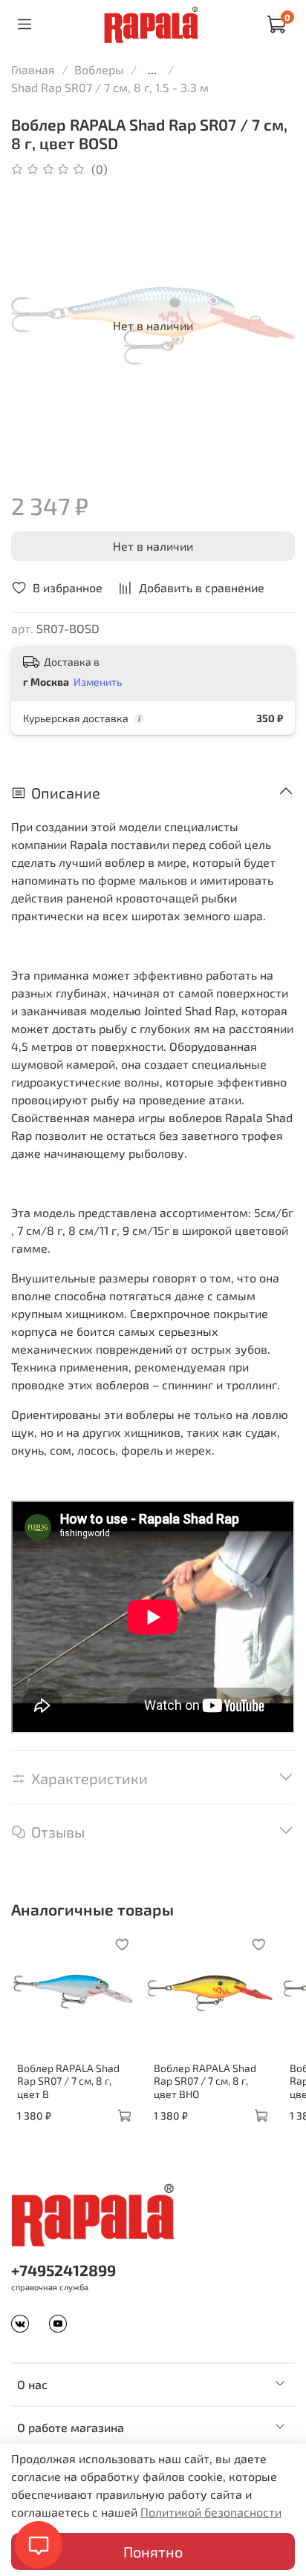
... (152, 70)
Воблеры (99, 69)
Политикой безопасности (211, 2512)
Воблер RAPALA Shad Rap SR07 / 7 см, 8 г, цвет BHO (205, 2080)
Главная (33, 69)
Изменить (98, 682)
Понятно (153, 2552)
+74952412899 (64, 2270)
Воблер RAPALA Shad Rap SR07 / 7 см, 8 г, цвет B (68, 2080)
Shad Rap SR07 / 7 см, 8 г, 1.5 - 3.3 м (110, 87)
